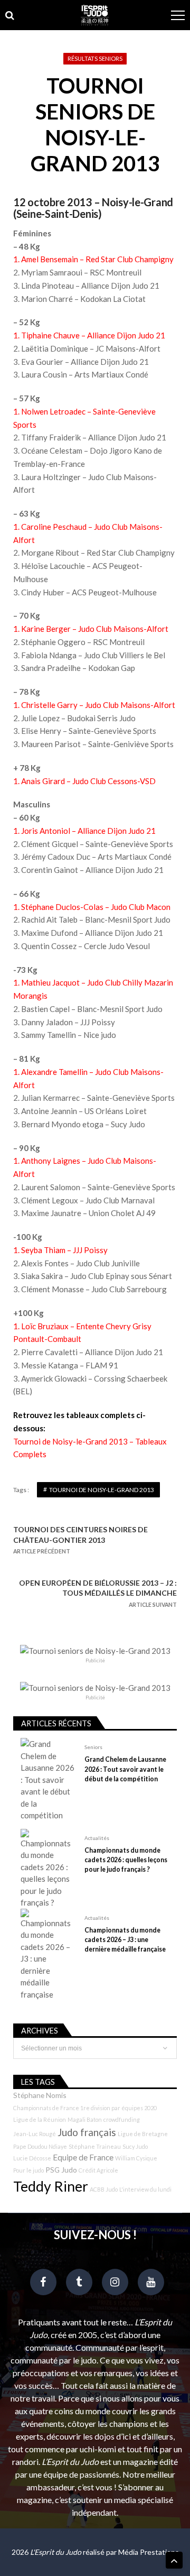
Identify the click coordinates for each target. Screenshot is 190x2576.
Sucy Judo (135, 2146)
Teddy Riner (51, 2186)
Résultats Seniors (95, 58)
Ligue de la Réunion (40, 2119)
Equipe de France (83, 2157)
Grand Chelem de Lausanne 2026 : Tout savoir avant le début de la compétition (125, 1769)
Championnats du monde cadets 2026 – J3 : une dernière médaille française (125, 1940)
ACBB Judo (104, 2189)
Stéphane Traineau (95, 2146)
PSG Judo (61, 2170)
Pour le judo (28, 2170)
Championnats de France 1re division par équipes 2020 (85, 2108)
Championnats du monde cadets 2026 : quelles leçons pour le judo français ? (126, 1860)
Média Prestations (149, 2552)
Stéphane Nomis (40, 2095)
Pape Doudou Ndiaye (40, 2146)
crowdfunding (122, 2119)
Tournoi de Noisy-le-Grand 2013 (102, 1490)
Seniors (93, 1747)
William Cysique (136, 2158)
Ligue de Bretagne (143, 2134)
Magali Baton (85, 2119)
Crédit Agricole (98, 2170)
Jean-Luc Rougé (35, 2134)
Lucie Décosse (32, 2158)
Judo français (87, 2132)
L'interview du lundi (145, 2189)
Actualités (97, 1838)
